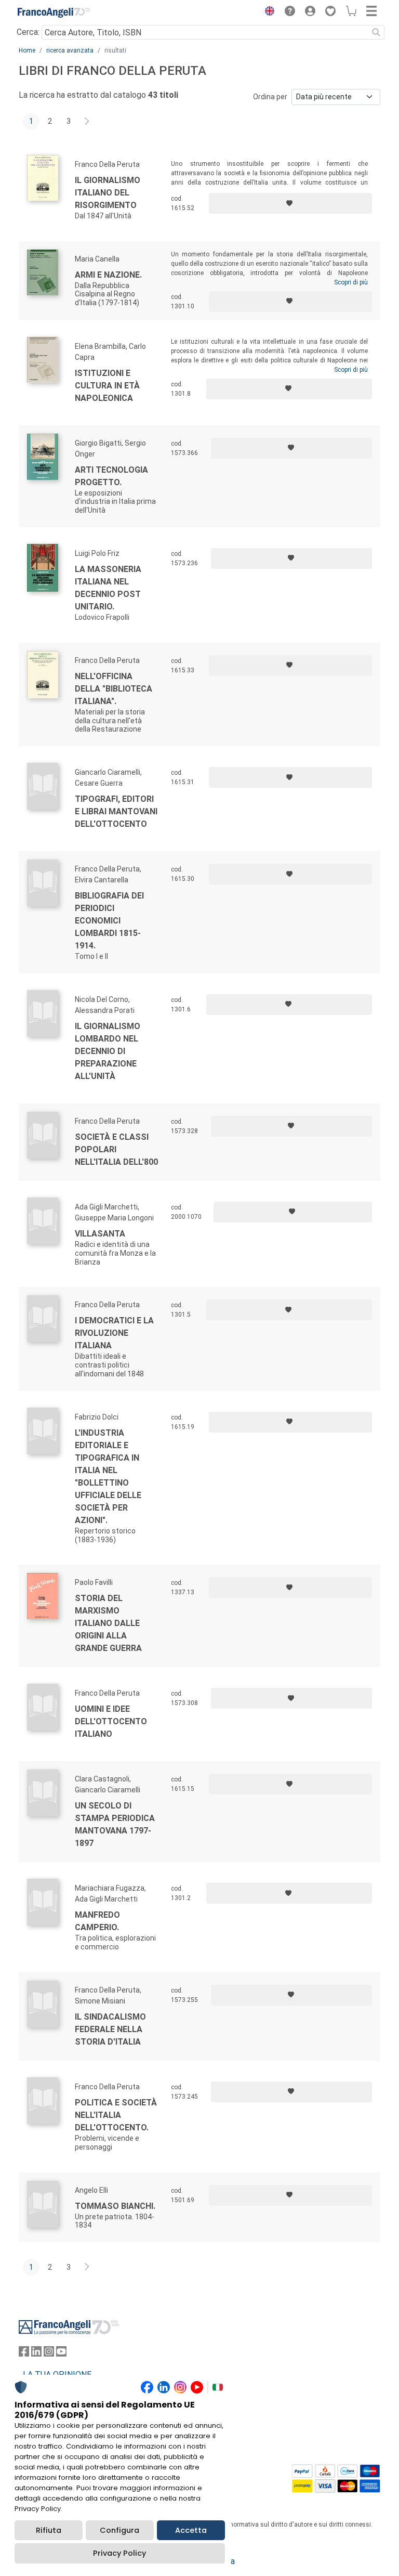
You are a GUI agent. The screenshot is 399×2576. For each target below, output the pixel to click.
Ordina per (270, 97)
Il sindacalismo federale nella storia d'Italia (110, 2029)
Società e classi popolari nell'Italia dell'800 (116, 1149)
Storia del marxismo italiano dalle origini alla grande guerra (108, 1623)
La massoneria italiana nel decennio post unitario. (108, 588)
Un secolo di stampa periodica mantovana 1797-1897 (115, 1824)
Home (27, 50)
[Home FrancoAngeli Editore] (54, 12)
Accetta (191, 2530)
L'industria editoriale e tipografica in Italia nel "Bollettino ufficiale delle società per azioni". (108, 1476)
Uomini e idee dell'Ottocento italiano (111, 1721)
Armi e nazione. (108, 275)
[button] (267, 12)
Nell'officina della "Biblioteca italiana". (114, 689)
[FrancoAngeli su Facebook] (24, 2354)
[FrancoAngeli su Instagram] (49, 2354)
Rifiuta (49, 2530)
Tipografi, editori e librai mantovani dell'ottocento (116, 811)
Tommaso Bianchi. (115, 2206)
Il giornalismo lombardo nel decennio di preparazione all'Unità (108, 1051)
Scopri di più (351, 282)
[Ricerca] (376, 32)
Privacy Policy (119, 2553)
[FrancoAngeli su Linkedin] (36, 2354)
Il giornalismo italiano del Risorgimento (108, 193)
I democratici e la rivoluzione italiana (114, 1333)
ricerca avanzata (70, 50)
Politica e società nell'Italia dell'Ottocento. (116, 2115)
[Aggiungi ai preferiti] (290, 203)
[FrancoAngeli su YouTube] (61, 2354)
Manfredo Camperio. (97, 1921)
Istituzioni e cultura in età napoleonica (107, 386)
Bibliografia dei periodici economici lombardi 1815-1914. (109, 921)
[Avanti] (87, 122)
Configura (119, 2530)
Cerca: (28, 32)
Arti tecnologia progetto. (111, 476)
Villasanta (100, 1234)
